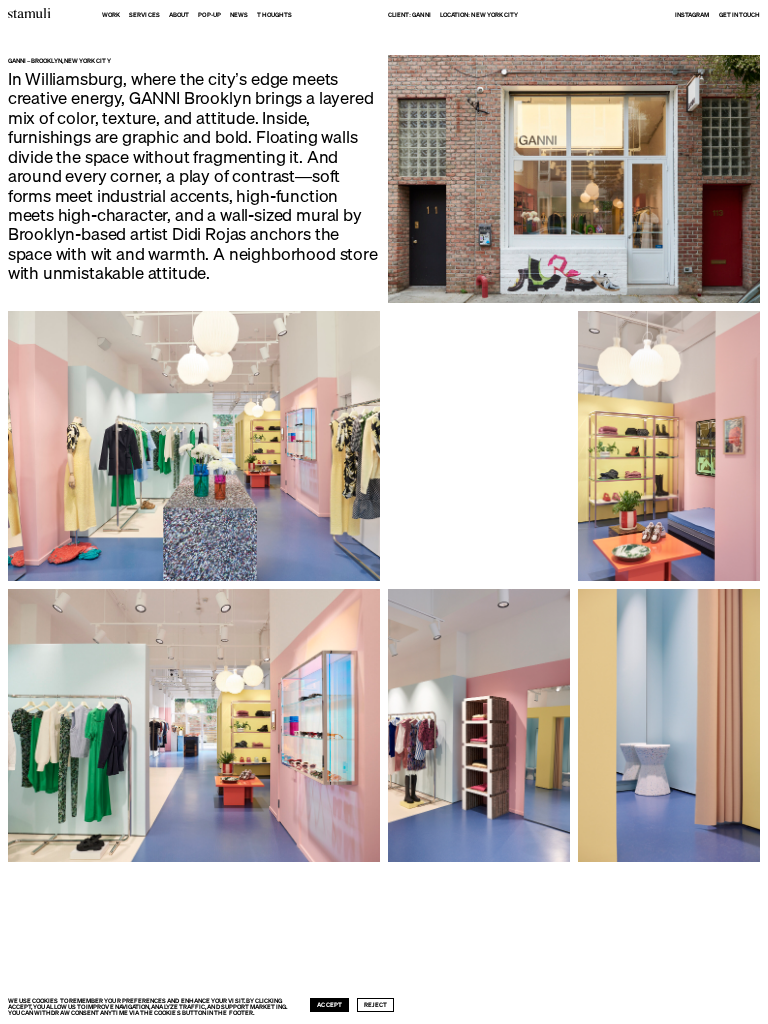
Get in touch (740, 15)
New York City (494, 15)
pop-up (209, 15)
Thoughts (274, 15)
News (239, 15)
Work (111, 15)
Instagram (692, 15)
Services (144, 15)
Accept (329, 1005)
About (179, 15)
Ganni (421, 15)
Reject (375, 1005)
